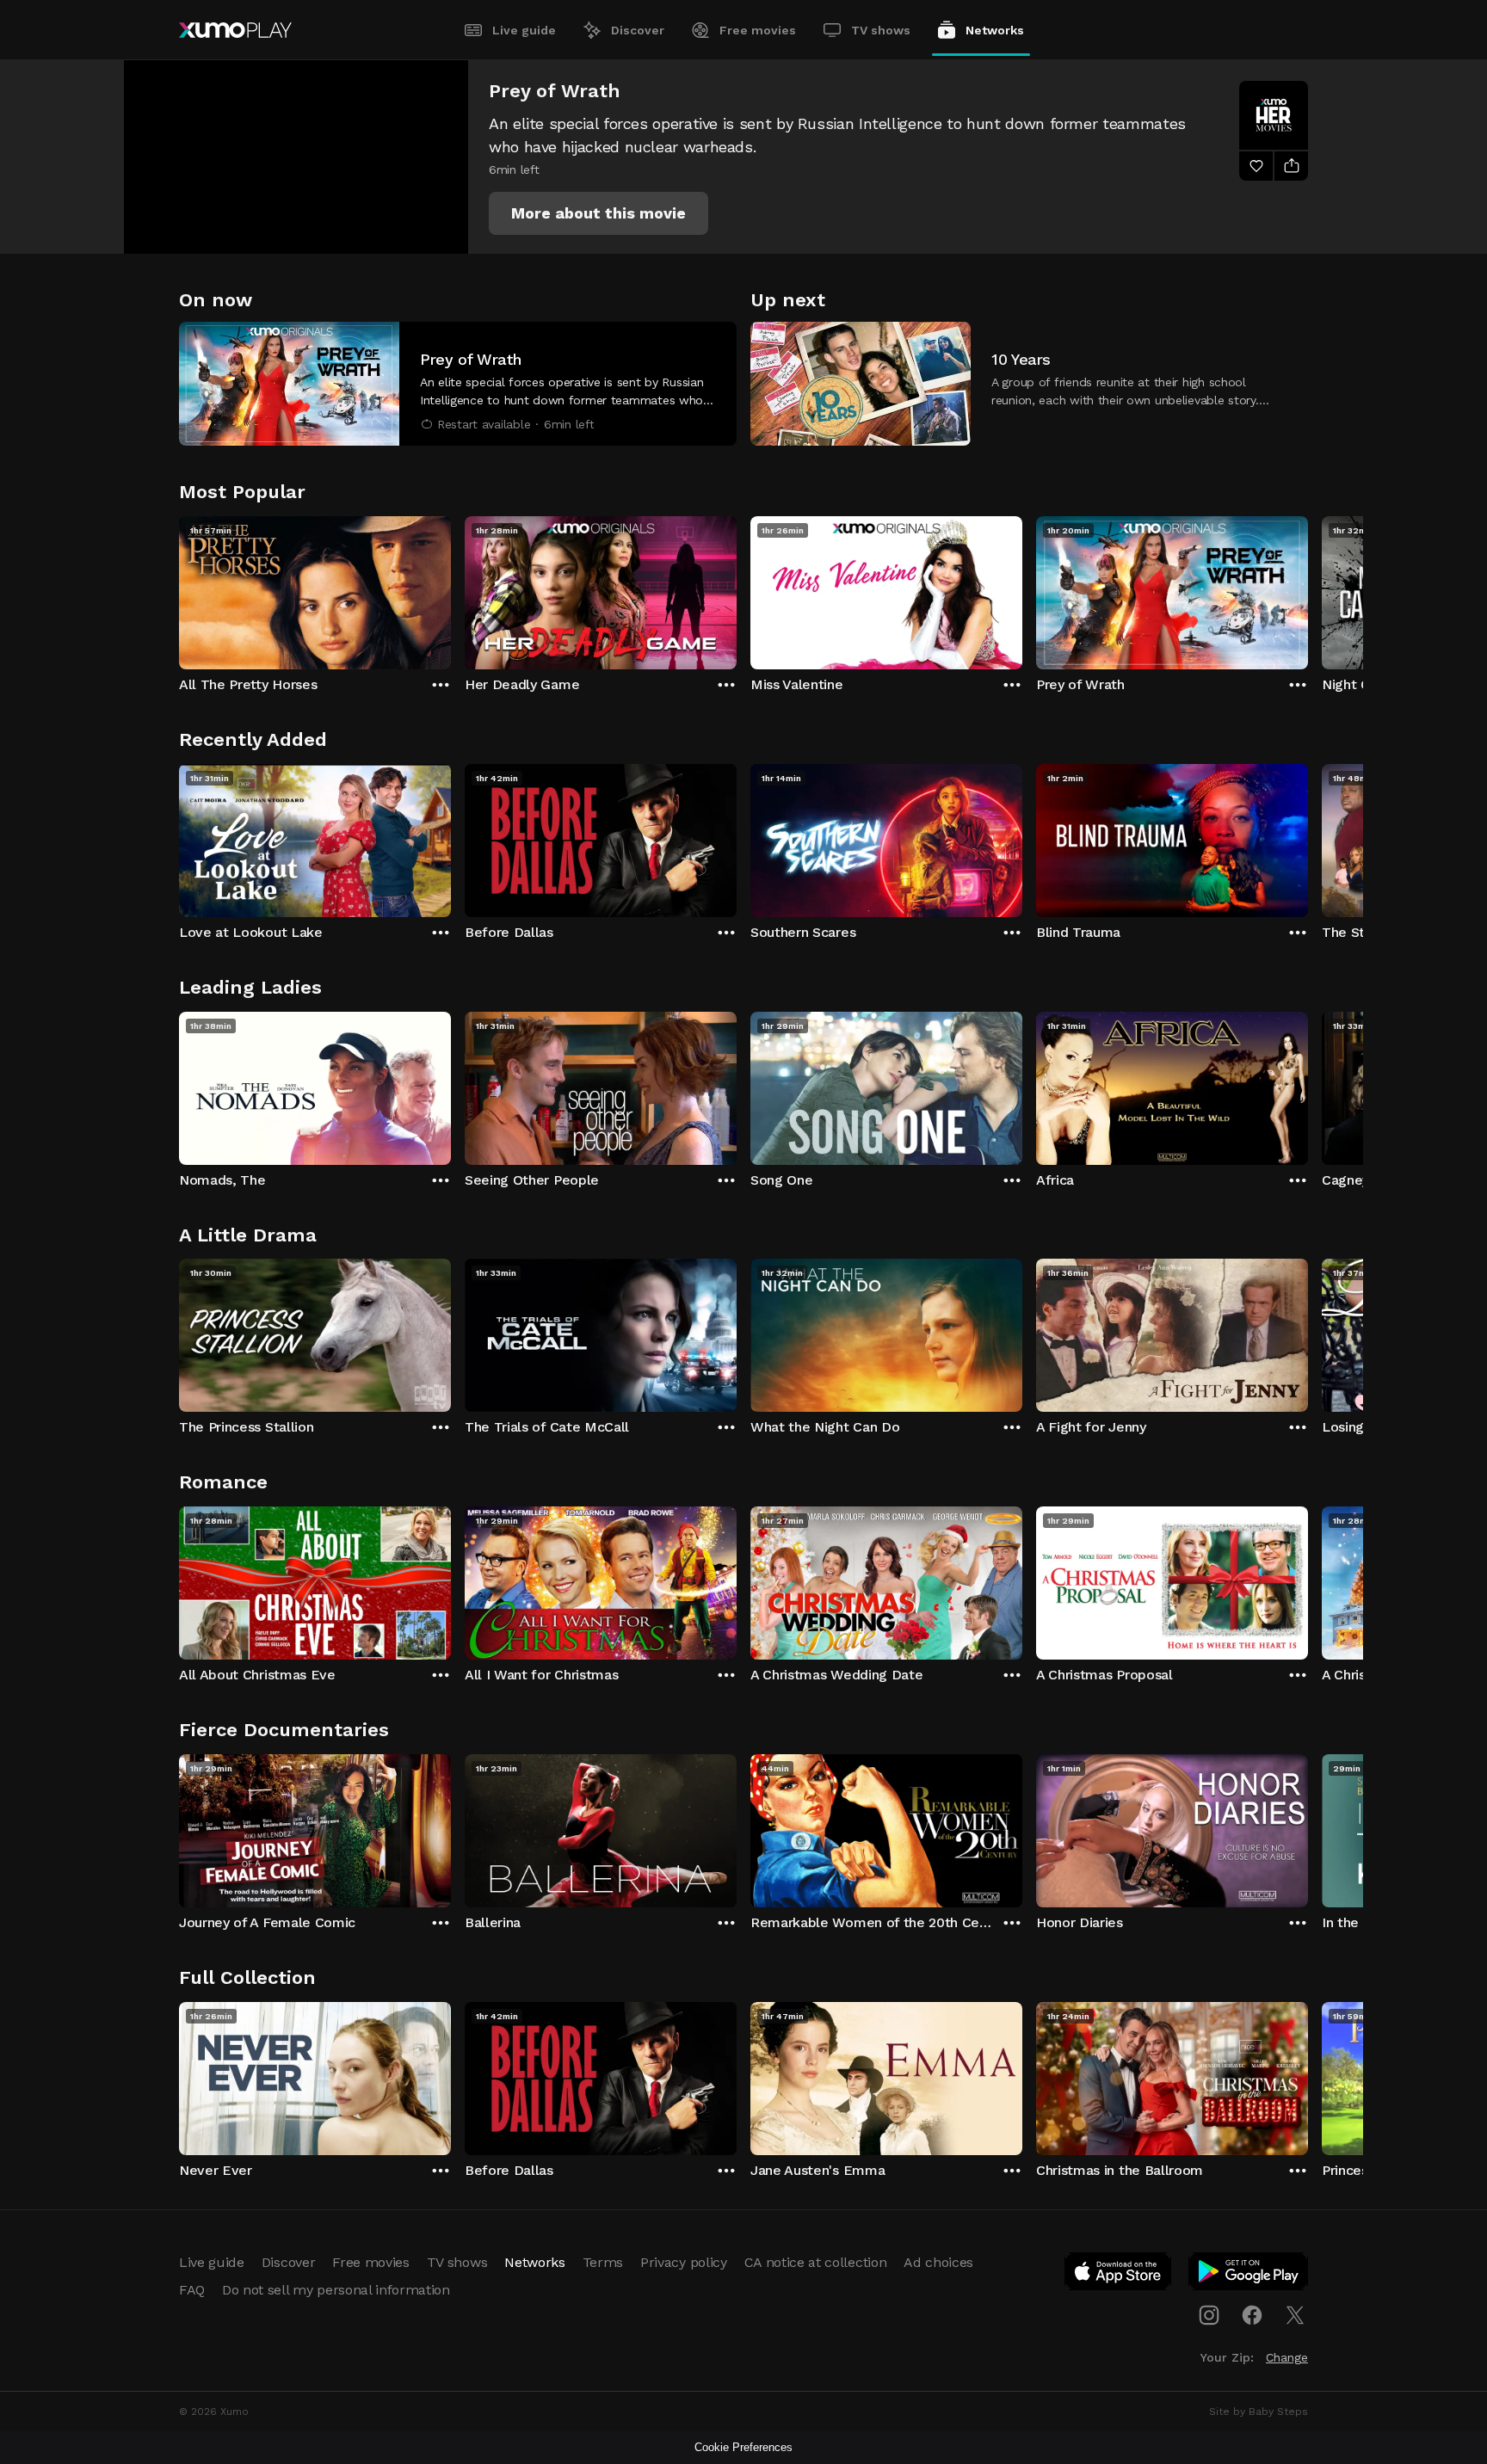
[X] (1295, 2315)
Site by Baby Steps (1259, 2412)
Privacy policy (684, 2262)
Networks (995, 30)
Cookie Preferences (743, 2447)
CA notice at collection (816, 2262)
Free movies (758, 30)
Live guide (524, 30)
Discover (638, 30)
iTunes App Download (1119, 2275)
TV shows (881, 30)
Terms (603, 2262)
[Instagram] (1209, 2315)
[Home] (235, 30)
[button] (599, 213)
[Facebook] (1252, 2315)
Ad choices (938, 2262)
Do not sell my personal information (336, 2290)
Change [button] (1287, 2357)
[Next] (1308, 588)
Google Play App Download (1249, 2275)
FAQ (192, 2290)
